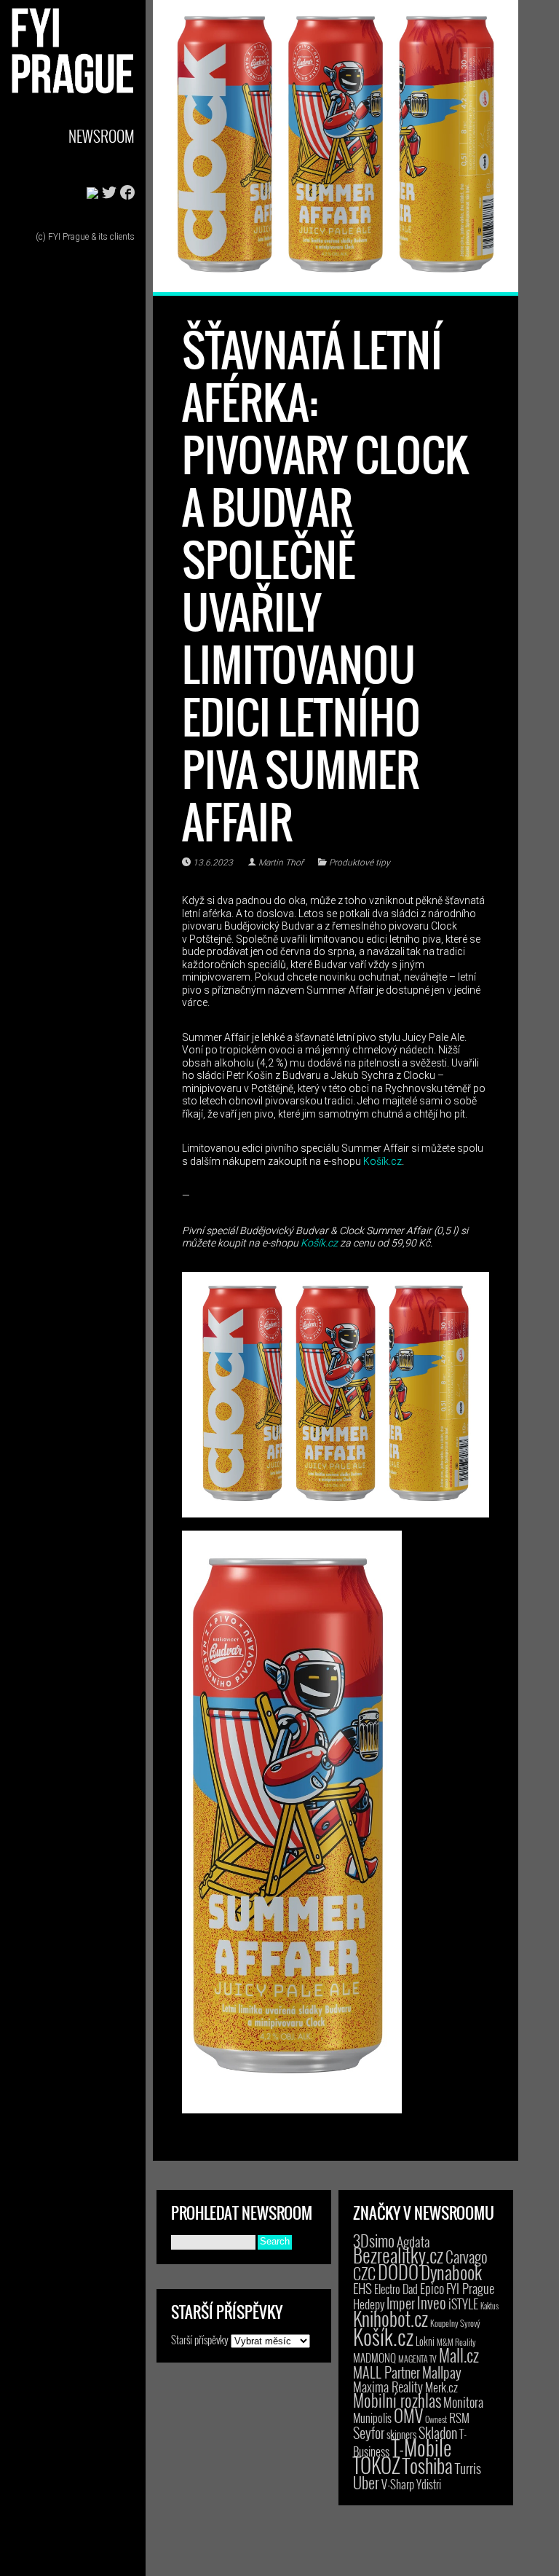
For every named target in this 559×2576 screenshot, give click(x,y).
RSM (459, 2418)
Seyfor (369, 2432)
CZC (364, 2273)
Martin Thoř (281, 863)
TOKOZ (377, 2465)
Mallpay (442, 2372)
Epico (432, 2288)
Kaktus (489, 2306)
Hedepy (369, 2304)
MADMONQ (374, 2357)
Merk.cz (441, 2387)
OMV (408, 2415)
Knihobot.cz (390, 2318)
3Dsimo (374, 2240)
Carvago (467, 2257)
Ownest (436, 2419)
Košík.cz (382, 1161)
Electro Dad (396, 2289)
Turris (468, 2468)
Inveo (432, 2302)
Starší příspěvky (200, 2339)
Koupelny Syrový (455, 2323)
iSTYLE (463, 2304)
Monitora (463, 2402)
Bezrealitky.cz (398, 2255)
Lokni (425, 2341)
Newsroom (102, 136)
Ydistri (429, 2484)
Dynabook (451, 2272)
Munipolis (372, 2418)
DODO (398, 2271)
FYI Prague (470, 2288)
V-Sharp (398, 2484)
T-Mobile (421, 2447)
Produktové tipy (360, 863)
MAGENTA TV (417, 2359)
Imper (401, 2303)
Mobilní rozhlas (397, 2400)
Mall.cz (459, 2355)
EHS (362, 2288)
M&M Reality (456, 2342)
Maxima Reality (388, 2387)
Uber (366, 2482)
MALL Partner (386, 2372)
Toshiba (428, 2465)
